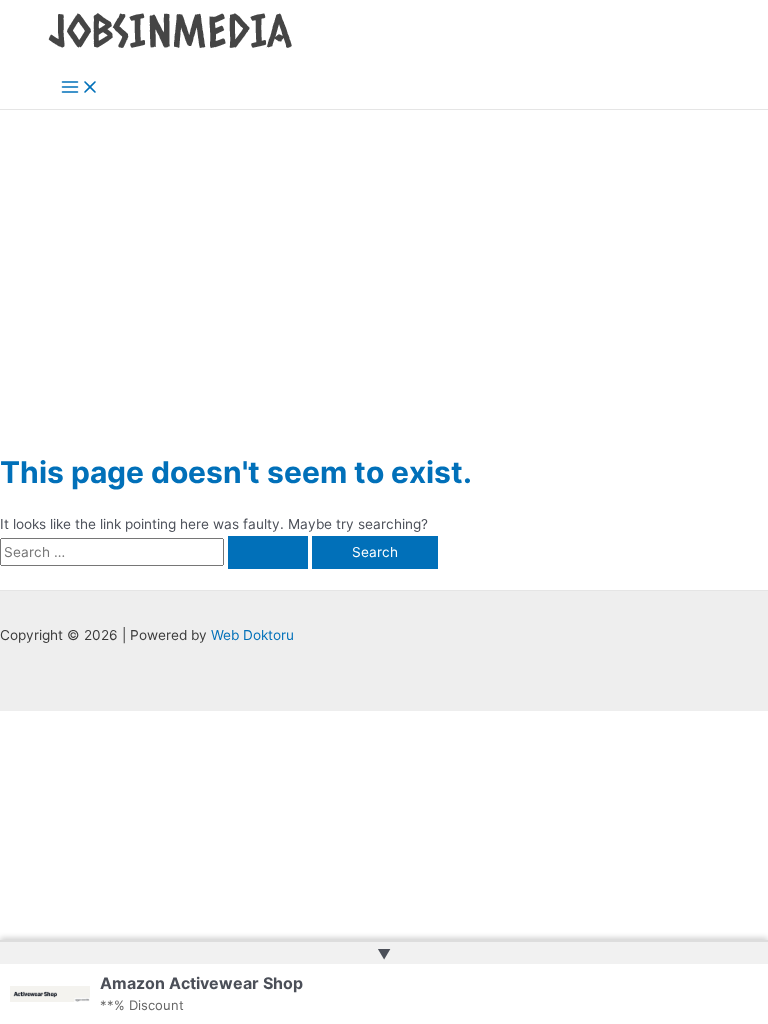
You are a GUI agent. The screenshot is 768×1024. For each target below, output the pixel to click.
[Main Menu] (80, 88)
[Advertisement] (384, 260)
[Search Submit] (268, 553)
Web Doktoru (252, 635)
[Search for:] (156, 552)
